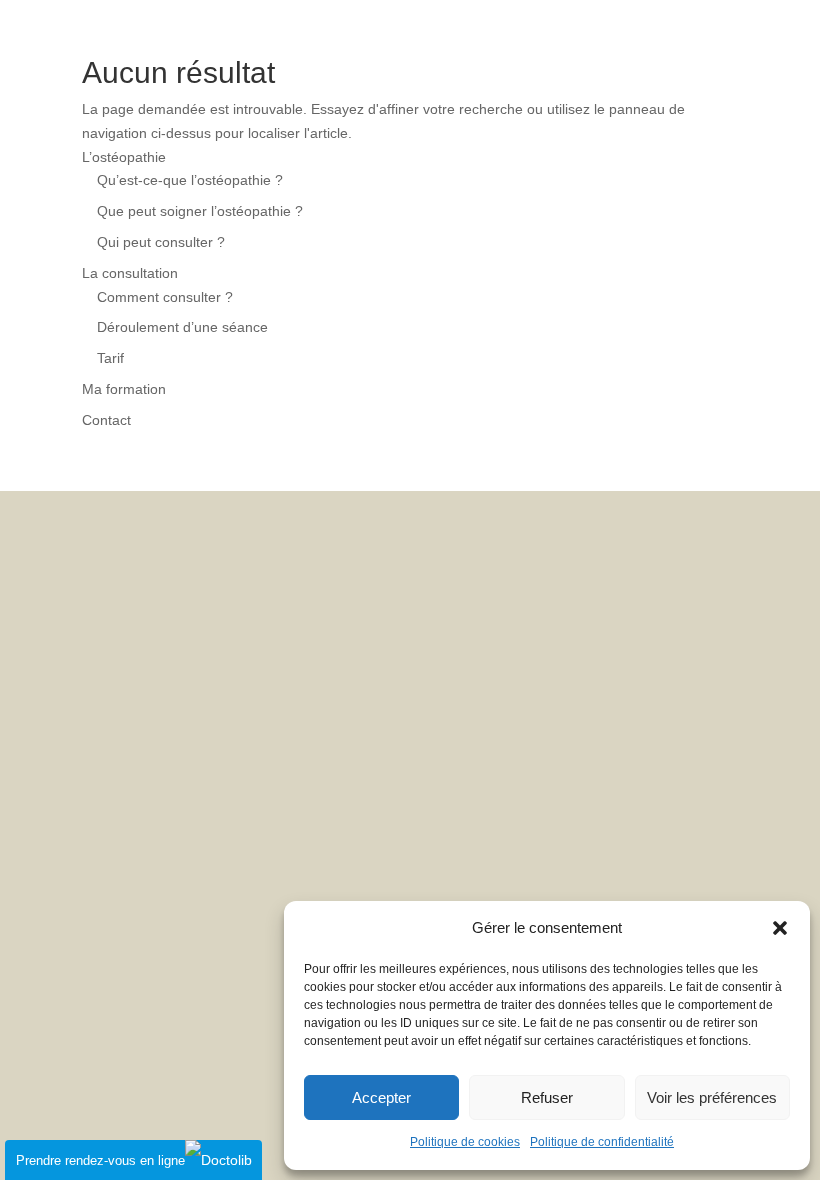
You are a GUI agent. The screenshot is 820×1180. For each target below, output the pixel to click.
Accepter (381, 1097)
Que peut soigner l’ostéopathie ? (200, 211)
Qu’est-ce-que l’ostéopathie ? (190, 180)
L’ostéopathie (124, 157)
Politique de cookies (465, 1142)
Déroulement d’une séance (182, 327)
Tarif (110, 358)
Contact (106, 420)
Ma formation (124, 389)
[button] (780, 928)
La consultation (130, 273)
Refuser (547, 1097)
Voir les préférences (712, 1097)
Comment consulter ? (165, 297)
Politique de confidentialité (602, 1142)
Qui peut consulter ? (161, 242)
